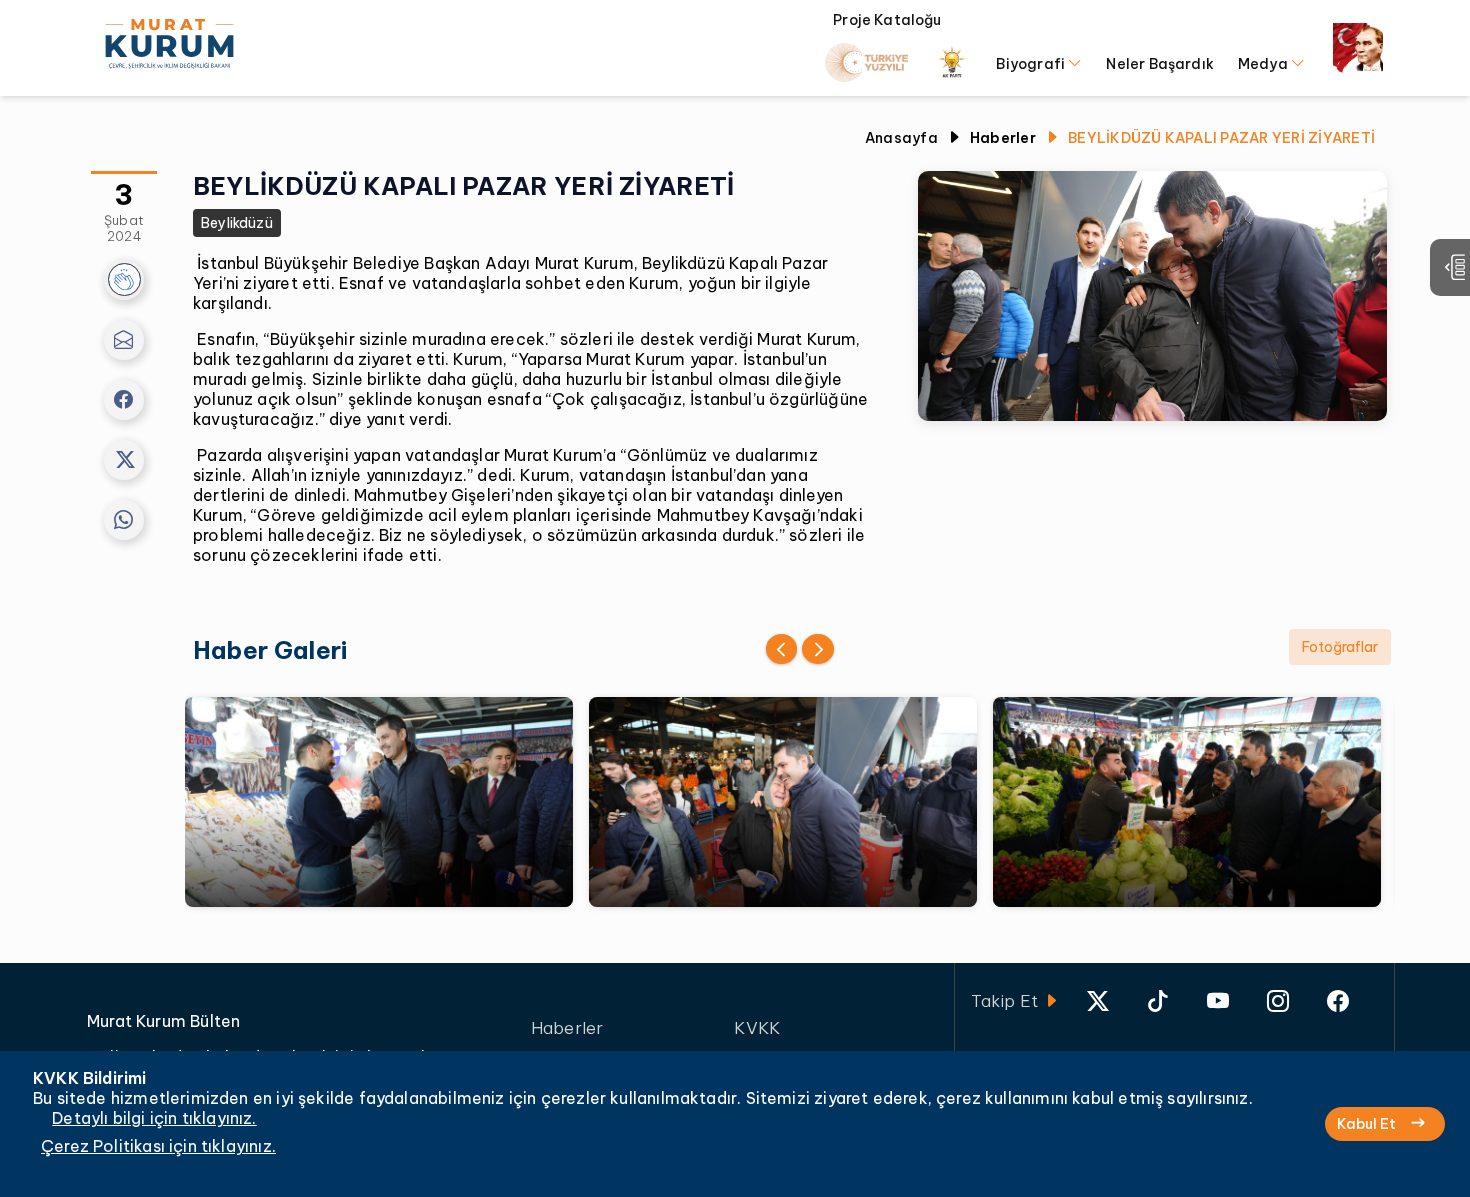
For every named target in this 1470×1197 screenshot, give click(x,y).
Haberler (567, 1028)
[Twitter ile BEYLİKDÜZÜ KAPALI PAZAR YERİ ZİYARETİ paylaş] (124, 460)
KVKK (757, 1028)
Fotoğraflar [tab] (1340, 647)
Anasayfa (901, 138)
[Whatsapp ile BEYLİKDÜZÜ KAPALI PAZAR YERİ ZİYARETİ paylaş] (124, 520)
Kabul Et (1366, 1124)
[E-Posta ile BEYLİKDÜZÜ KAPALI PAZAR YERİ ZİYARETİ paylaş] (124, 340)
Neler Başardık (1160, 64)
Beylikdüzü (237, 223)
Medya (1264, 64)
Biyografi (1032, 64)
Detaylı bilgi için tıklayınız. (154, 1118)
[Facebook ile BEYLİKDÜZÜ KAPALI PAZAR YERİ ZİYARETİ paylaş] (124, 400)
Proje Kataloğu (887, 20)
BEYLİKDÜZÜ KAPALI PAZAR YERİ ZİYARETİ (1221, 138)
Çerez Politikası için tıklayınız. (158, 1146)
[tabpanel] (790, 802)
